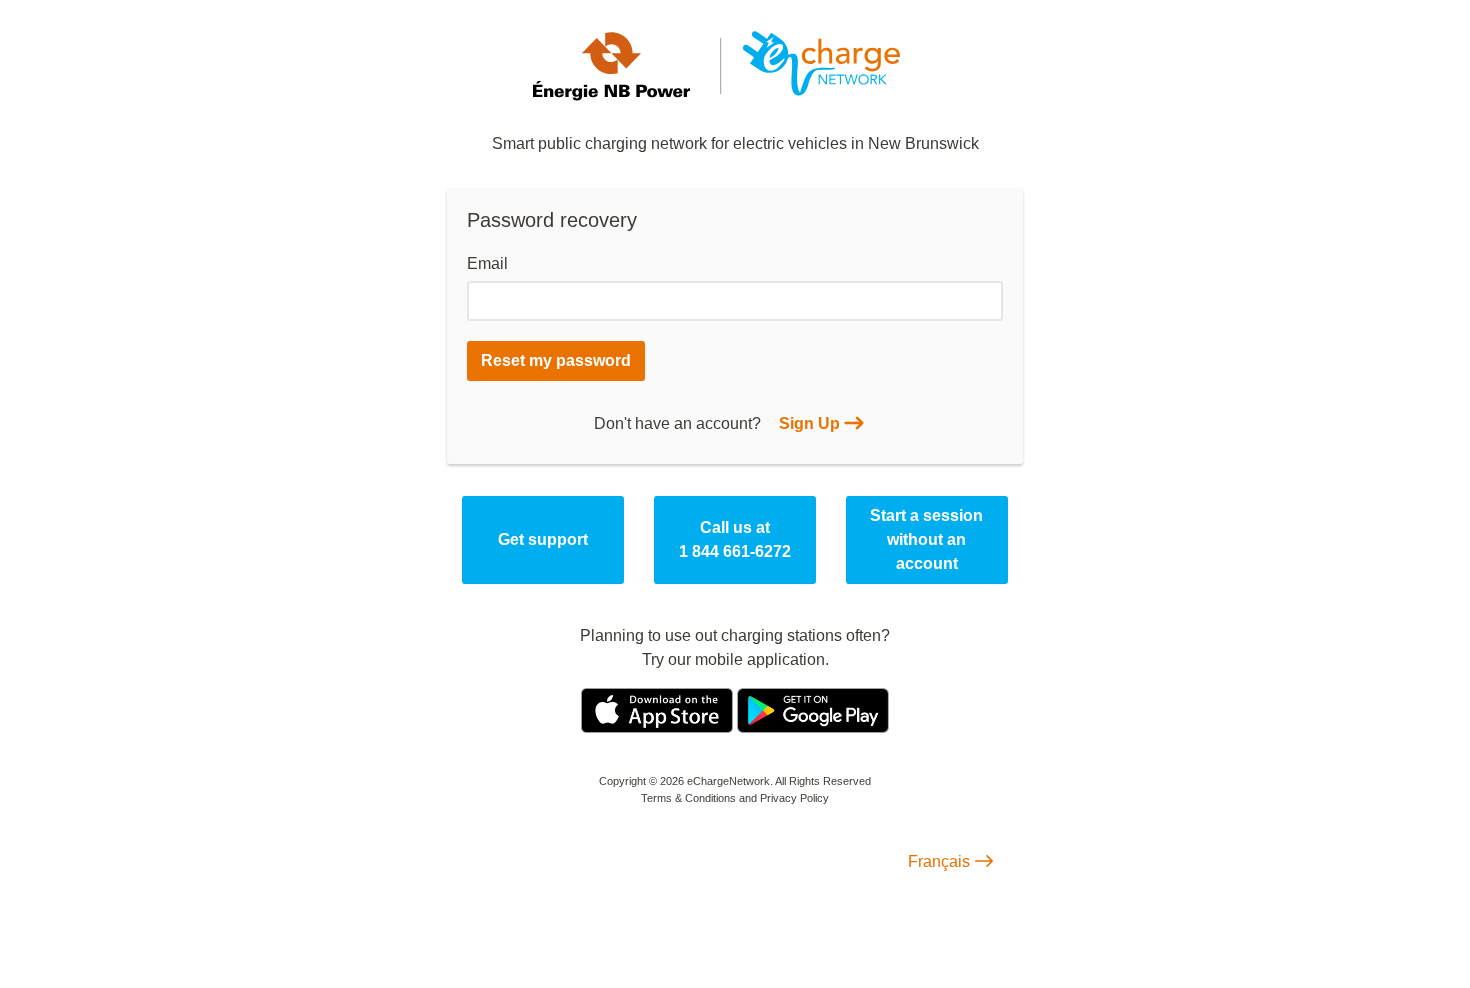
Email (487, 263)
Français (939, 861)
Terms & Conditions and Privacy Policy (735, 798)
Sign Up (809, 423)
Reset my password (556, 360)
